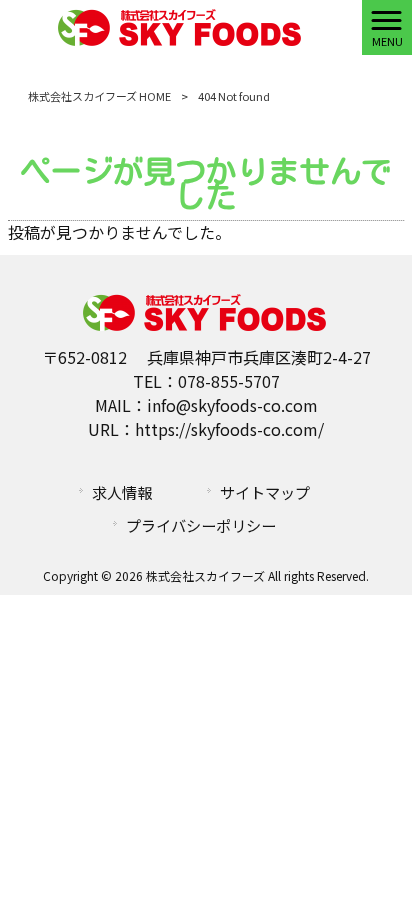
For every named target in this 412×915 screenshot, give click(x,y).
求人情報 (122, 492)
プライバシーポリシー (201, 525)
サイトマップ (265, 492)
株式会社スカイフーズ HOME (99, 96)
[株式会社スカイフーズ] (181, 25)
